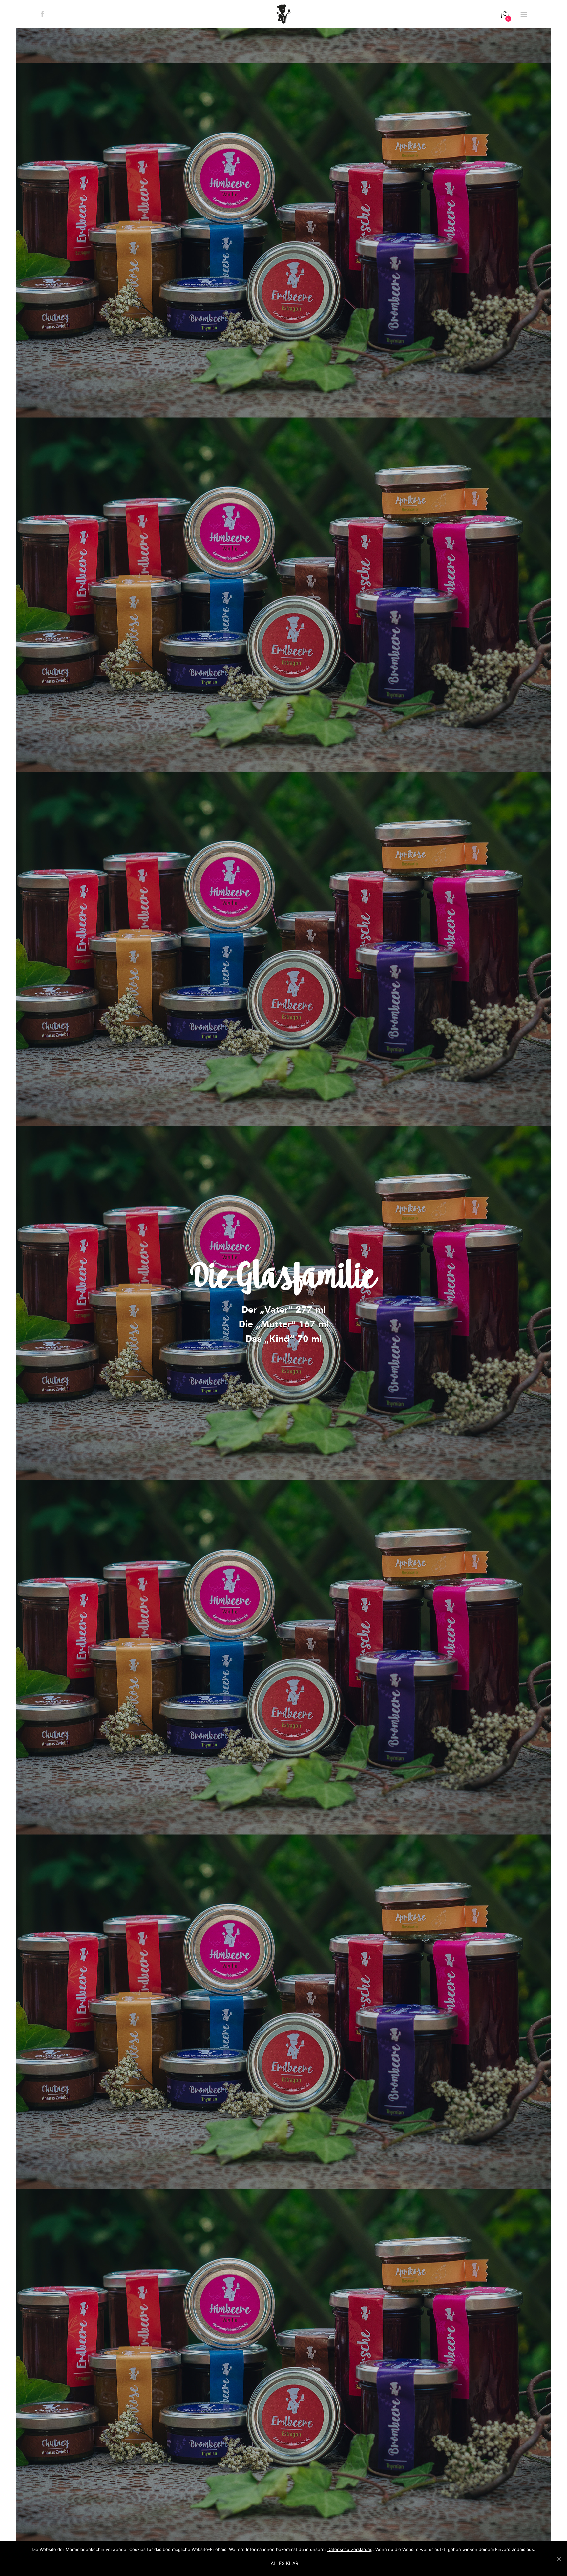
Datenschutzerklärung (350, 2549)
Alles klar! (285, 2563)
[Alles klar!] (559, 2559)
